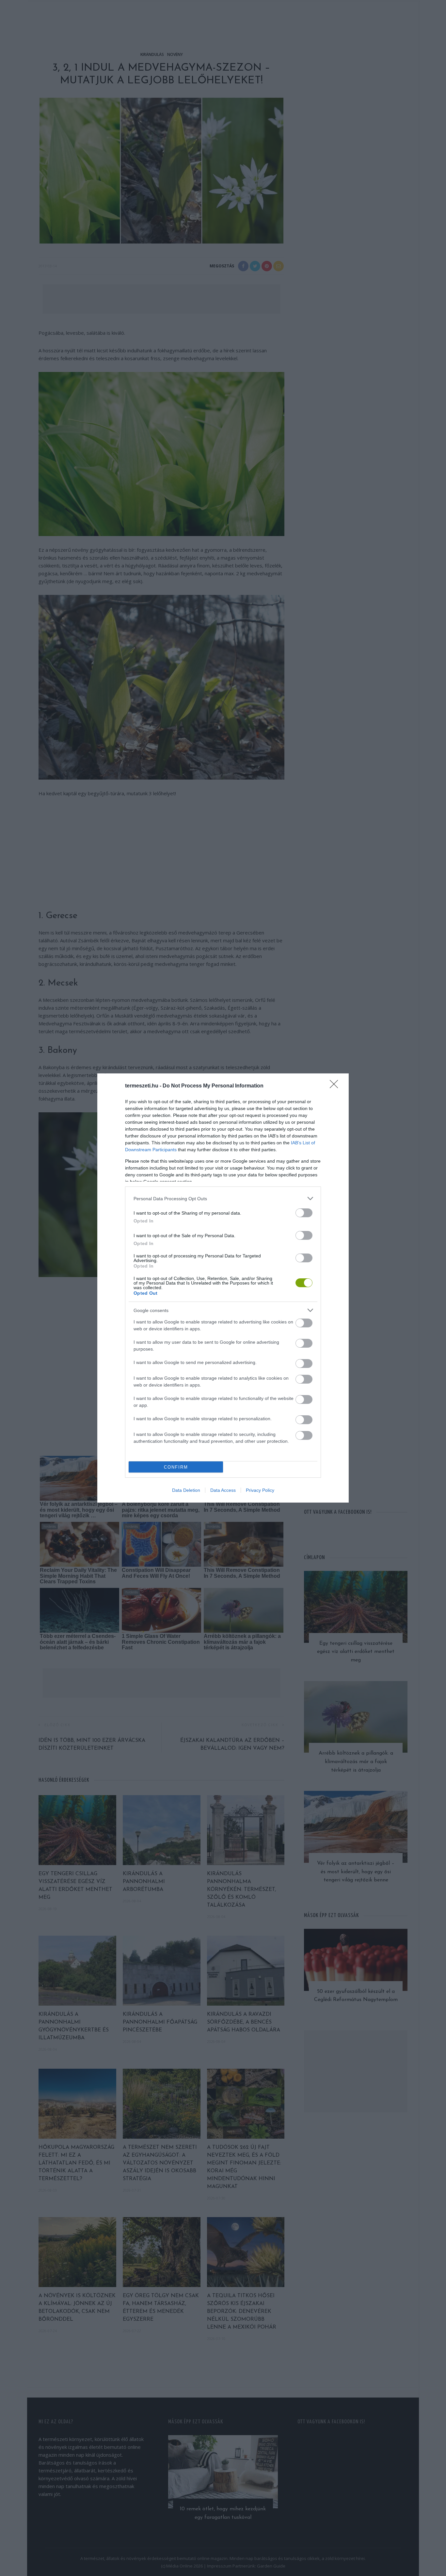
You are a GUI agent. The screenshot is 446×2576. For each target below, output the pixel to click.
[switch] (304, 1213)
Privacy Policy (260, 1490)
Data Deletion (186, 1490)
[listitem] (223, 1198)
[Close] (336, 1086)
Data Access (223, 1490)
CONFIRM (176, 1467)
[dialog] (223, 1288)
